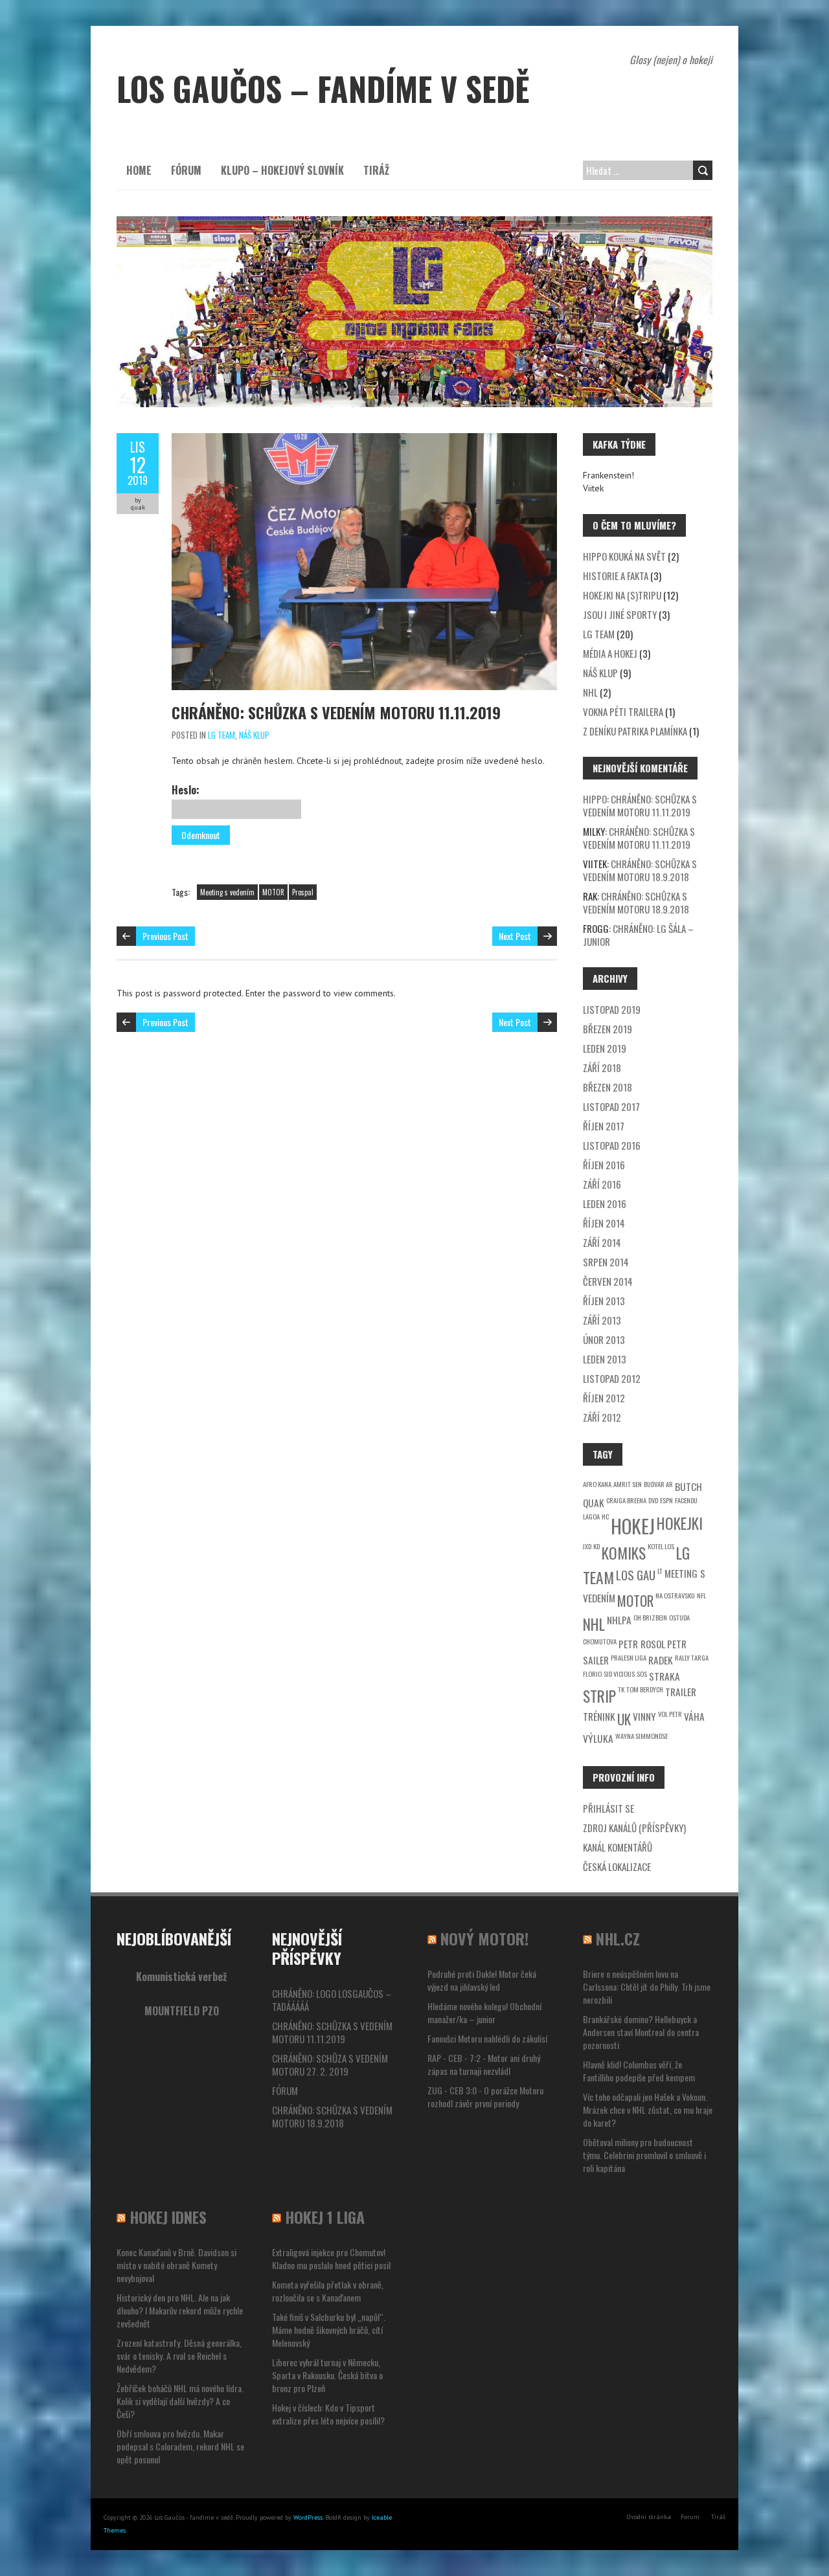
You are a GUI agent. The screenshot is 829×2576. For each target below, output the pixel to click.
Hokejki (680, 1523)
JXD (587, 1546)
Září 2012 (602, 1417)
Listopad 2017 (611, 1106)
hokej (633, 1526)
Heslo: (186, 790)
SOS (642, 1674)
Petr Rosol (642, 1644)
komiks (624, 1553)
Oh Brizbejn (650, 1617)
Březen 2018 (608, 1087)
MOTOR (273, 892)
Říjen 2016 (604, 1165)
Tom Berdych (645, 1689)
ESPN (666, 1500)
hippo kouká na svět (624, 556)
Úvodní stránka (649, 2517)
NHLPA (619, 1620)
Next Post (515, 936)
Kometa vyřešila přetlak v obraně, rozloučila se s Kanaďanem (328, 2291)
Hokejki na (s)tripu (622, 595)
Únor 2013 (604, 1339)
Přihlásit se (608, 1808)
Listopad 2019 (612, 1009)
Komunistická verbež (181, 1977)
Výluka (598, 1738)
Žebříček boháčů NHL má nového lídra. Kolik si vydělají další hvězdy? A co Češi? (180, 2401)
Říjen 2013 (604, 1301)
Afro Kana (597, 1484)
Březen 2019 (608, 1029)
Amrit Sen (628, 1484)
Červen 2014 (608, 1281)
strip (599, 1696)
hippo (595, 799)
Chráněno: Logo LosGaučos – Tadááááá (332, 2000)
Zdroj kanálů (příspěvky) (634, 1828)
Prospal (303, 892)
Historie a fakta (616, 576)
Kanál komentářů (618, 1847)
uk (624, 1719)
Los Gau (636, 1575)
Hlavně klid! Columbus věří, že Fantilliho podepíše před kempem (639, 2071)
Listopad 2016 (612, 1145)
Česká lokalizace (617, 1866)
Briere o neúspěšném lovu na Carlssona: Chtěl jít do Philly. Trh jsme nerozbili (647, 1987)
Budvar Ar (658, 1484)
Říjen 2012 (604, 1398)
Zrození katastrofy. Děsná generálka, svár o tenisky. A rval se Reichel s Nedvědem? (179, 2356)
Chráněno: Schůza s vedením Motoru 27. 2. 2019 (330, 2065)
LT (660, 1571)
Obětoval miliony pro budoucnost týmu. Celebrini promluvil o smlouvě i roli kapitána (644, 2155)
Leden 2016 (605, 1204)
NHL (590, 692)
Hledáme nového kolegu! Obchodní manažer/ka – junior (484, 2012)
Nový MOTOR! (484, 1938)
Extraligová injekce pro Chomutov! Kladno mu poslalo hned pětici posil (331, 2258)
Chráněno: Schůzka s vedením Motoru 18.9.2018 (640, 870)
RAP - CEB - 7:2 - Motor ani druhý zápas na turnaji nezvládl (484, 2064)
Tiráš (718, 2517)
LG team (221, 735)
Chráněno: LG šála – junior (638, 935)
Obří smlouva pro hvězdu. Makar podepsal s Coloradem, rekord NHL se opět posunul (180, 2446)
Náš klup (254, 735)
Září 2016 (602, 1184)
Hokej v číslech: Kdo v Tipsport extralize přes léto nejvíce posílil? (328, 2414)
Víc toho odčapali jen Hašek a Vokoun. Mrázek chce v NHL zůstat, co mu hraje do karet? (648, 2110)
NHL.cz (618, 1938)
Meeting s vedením (227, 892)
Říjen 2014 (604, 1223)
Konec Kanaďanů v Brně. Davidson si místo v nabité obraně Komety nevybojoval (176, 2265)
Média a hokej (610, 653)
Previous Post (165, 936)
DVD (653, 1500)
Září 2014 (602, 1242)
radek (661, 1660)
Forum (690, 2517)
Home (139, 170)
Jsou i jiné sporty (620, 614)
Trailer (681, 1692)
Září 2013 (602, 1320)
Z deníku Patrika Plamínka (635, 731)
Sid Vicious (619, 1674)
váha (694, 1716)
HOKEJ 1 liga (325, 2217)
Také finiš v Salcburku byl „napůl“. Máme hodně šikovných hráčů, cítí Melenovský (329, 2330)
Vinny (644, 1716)
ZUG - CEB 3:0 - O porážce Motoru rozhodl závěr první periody (485, 2097)
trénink (599, 1716)
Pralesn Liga (629, 1657)
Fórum (186, 170)
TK (621, 1689)
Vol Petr (670, 1714)
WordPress (308, 2517)
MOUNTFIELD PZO (182, 2011)
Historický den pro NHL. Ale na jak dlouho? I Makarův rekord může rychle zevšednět (180, 2310)
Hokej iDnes (168, 2217)
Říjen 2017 (604, 1126)
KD (596, 1546)
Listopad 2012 (612, 1378)
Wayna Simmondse (642, 1736)
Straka (664, 1676)
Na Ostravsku (675, 1595)
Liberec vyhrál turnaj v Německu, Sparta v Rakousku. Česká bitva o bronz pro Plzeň (327, 2375)
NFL (701, 1595)
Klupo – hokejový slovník (282, 170)
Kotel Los (661, 1546)
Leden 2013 (605, 1359)
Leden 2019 (605, 1048)
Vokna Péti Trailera (623, 711)
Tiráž (376, 170)
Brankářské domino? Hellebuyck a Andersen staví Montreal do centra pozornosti (641, 2032)
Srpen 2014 (606, 1262)
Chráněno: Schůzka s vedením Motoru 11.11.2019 (336, 712)
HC (605, 1516)
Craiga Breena (626, 1500)
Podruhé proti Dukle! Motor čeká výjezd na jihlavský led (482, 1980)
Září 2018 (602, 1068)
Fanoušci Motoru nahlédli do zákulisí (487, 2038)
